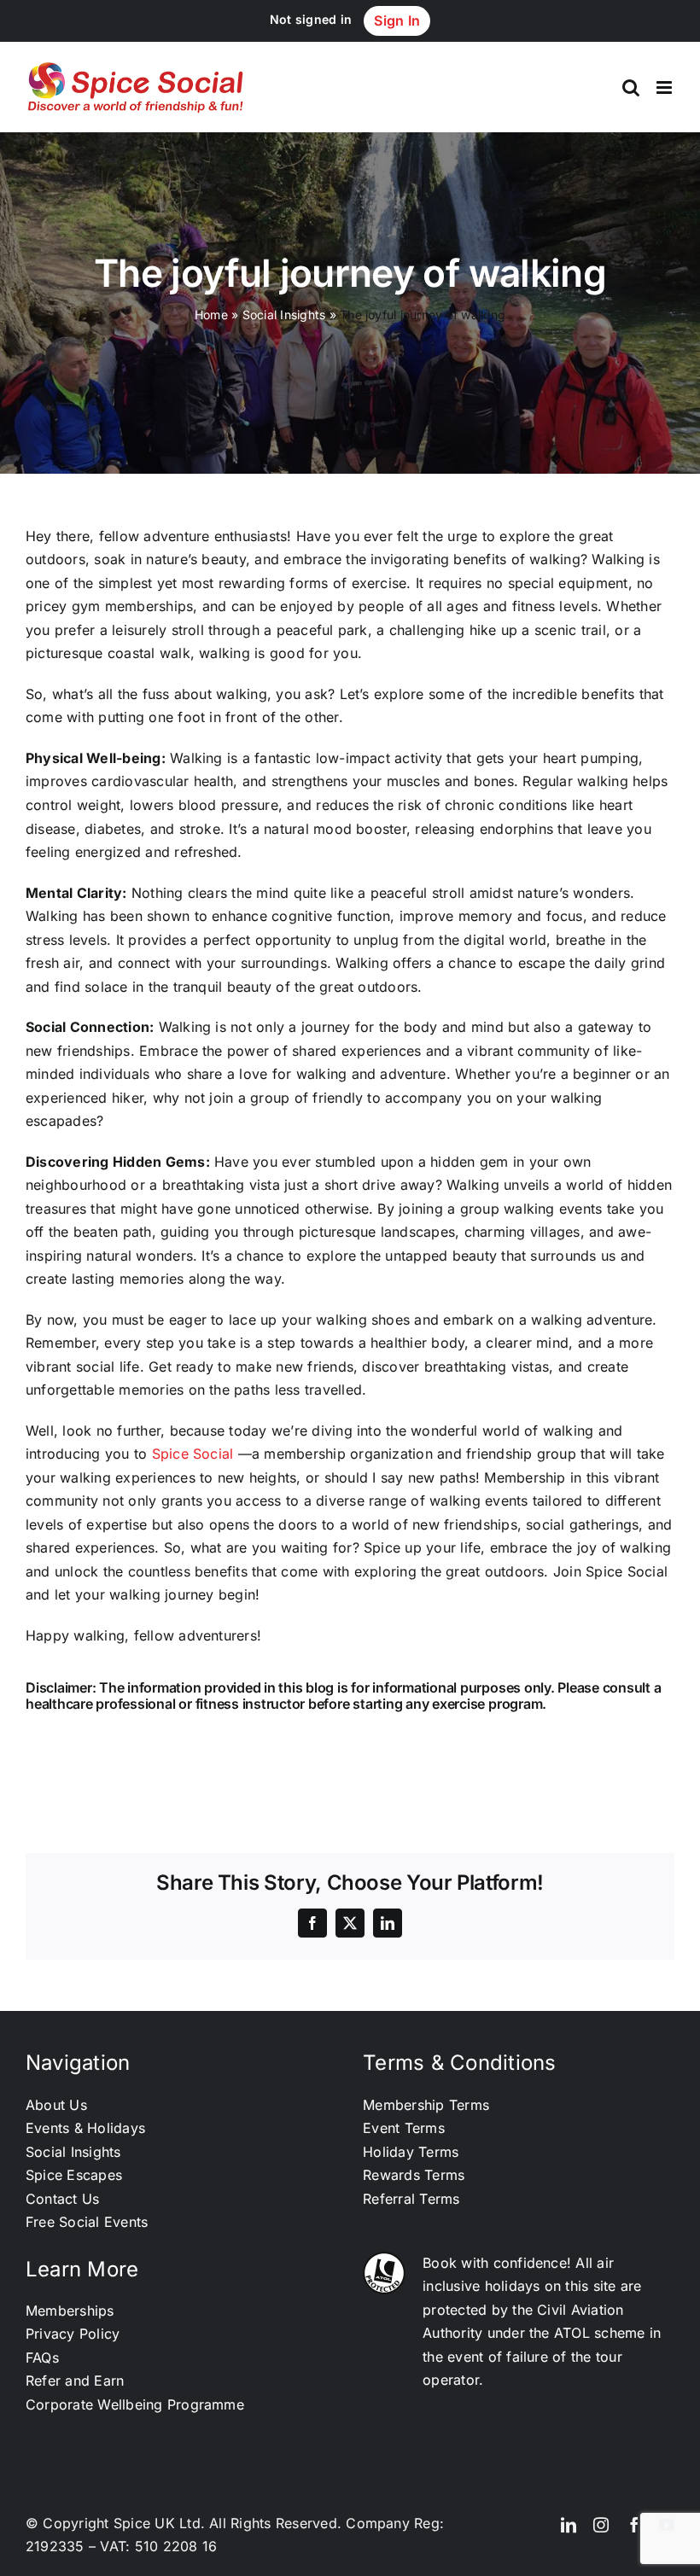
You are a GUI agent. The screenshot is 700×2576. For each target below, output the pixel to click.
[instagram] (601, 2525)
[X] (350, 1923)
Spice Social (193, 1454)
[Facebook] (312, 1923)
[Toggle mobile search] (631, 87)
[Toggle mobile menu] (665, 87)
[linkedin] (569, 2525)
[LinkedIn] (388, 1923)
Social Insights (284, 315)
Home (211, 315)
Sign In (397, 20)
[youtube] (667, 2525)
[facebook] (634, 2525)
